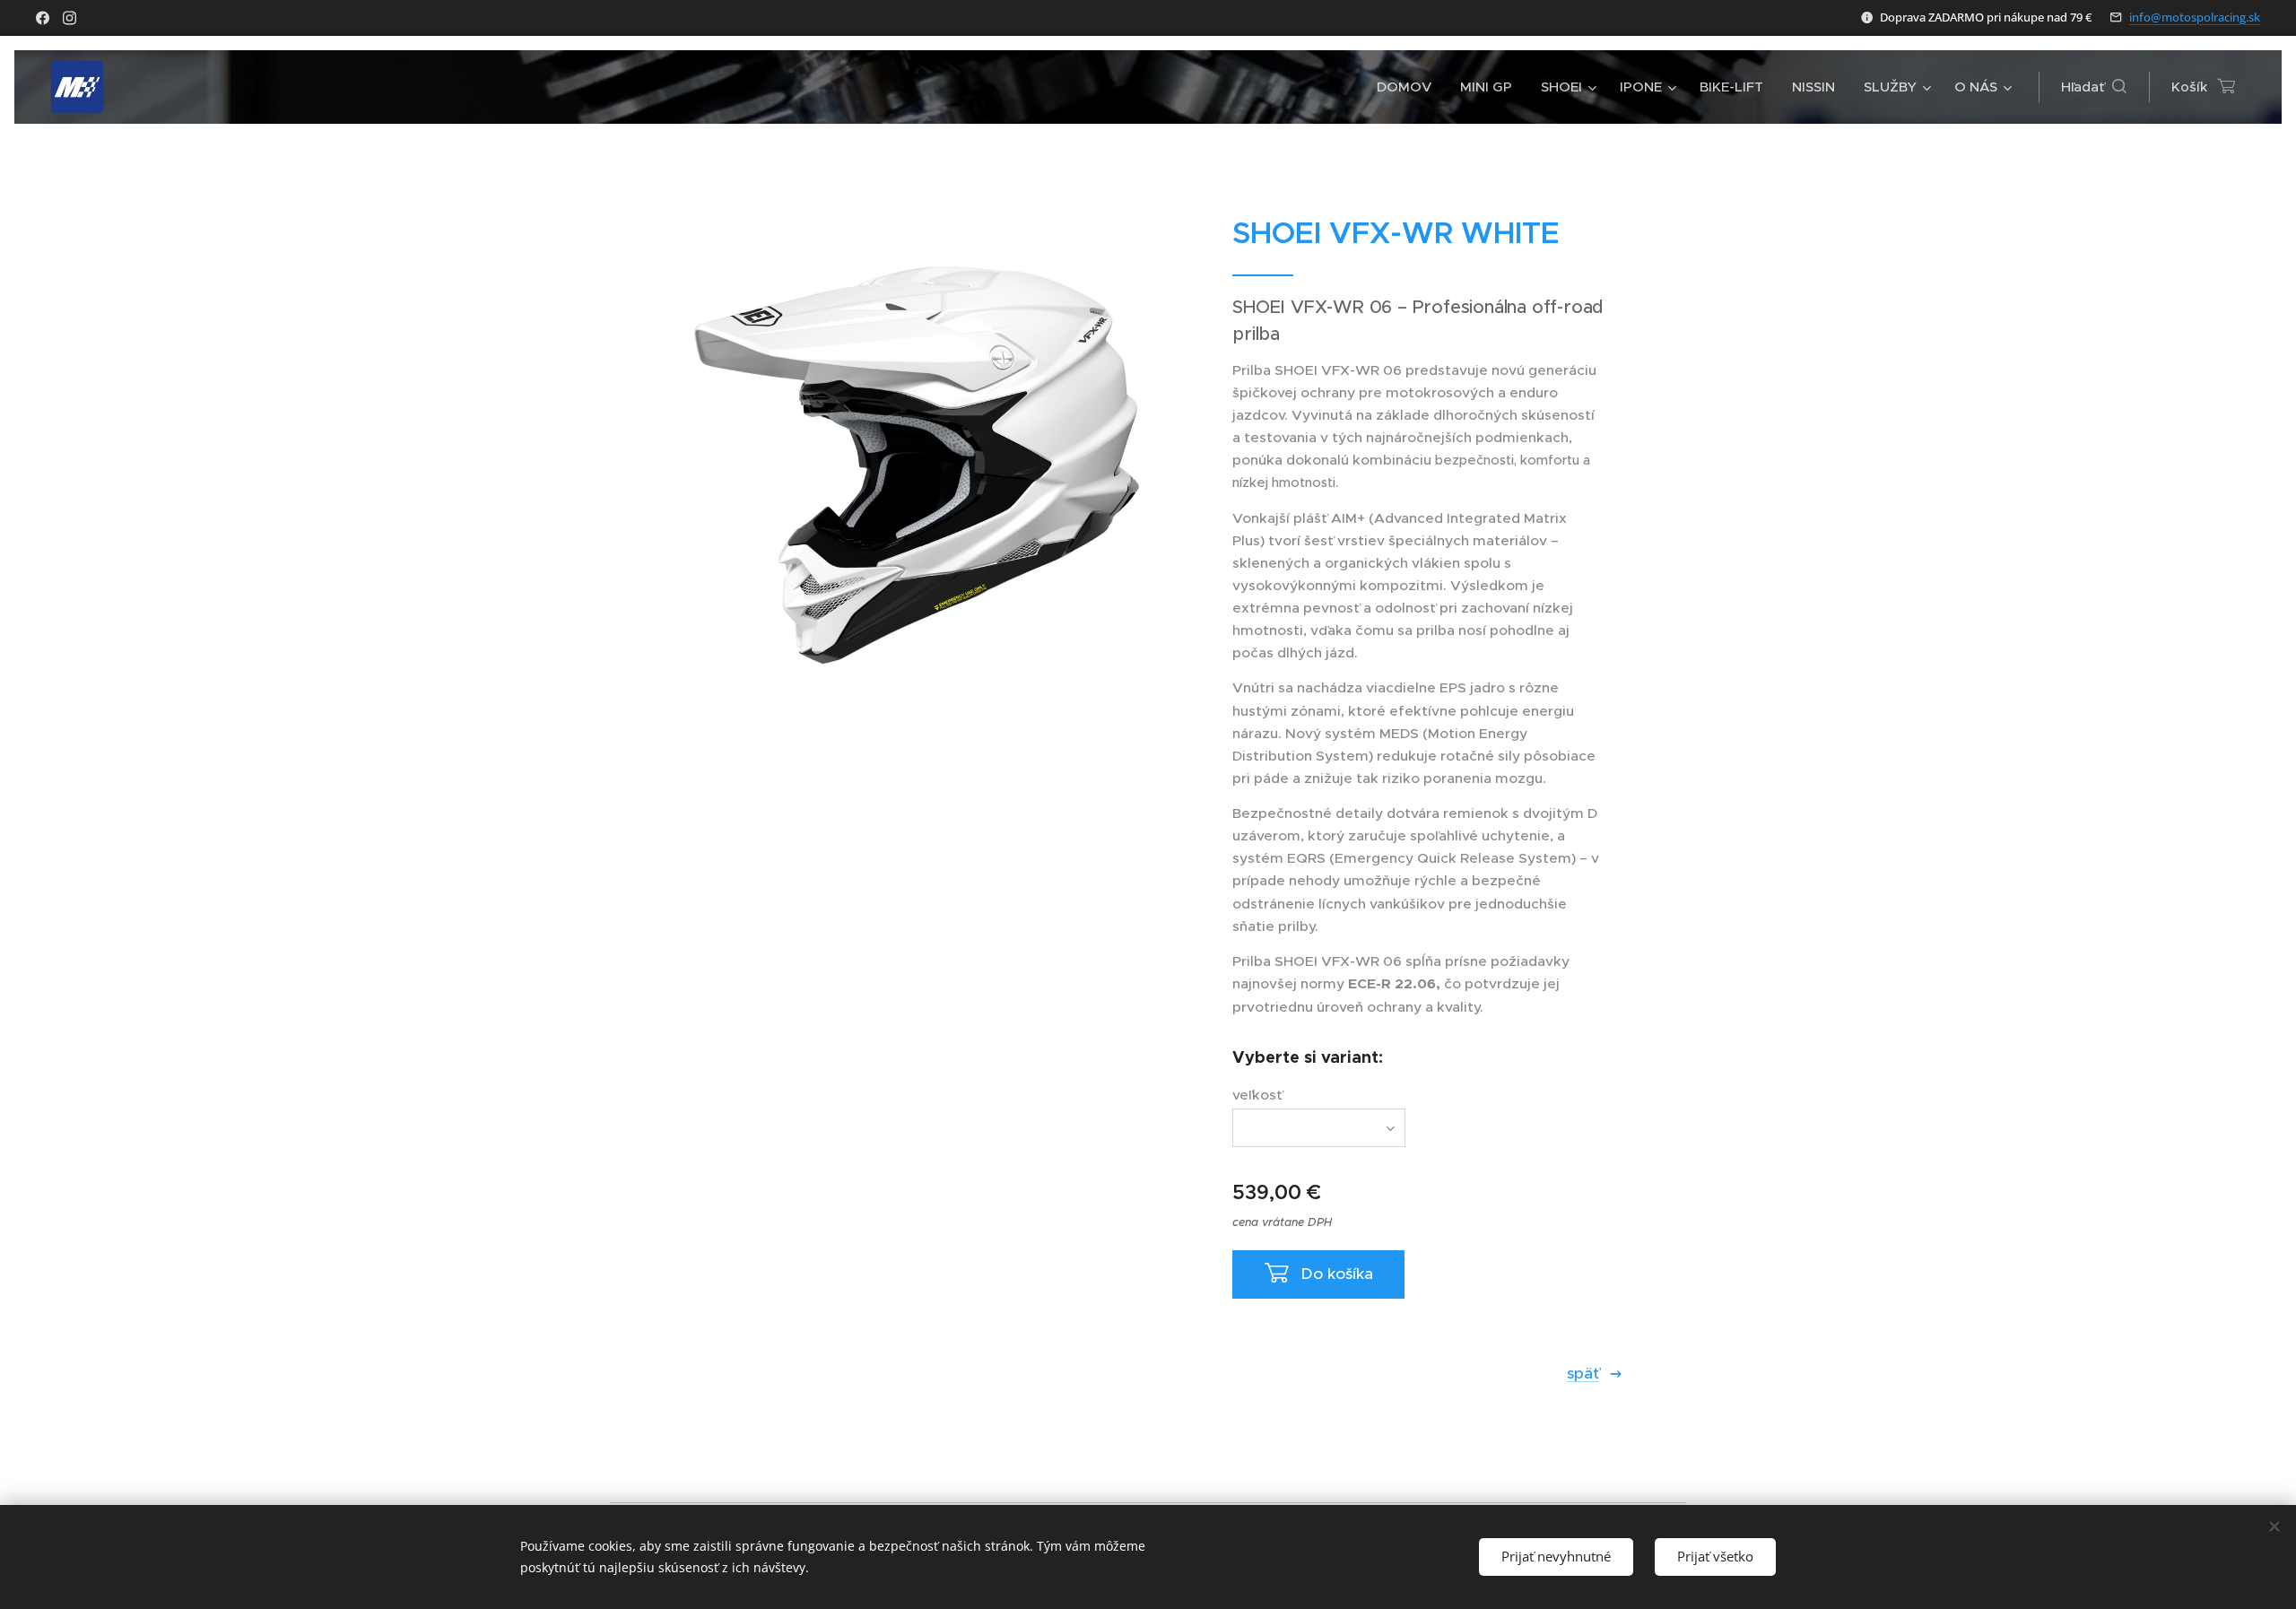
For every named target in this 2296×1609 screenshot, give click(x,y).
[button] (2094, 87)
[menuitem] (1409, 87)
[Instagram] (70, 18)
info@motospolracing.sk (2195, 17)
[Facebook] (43, 18)
